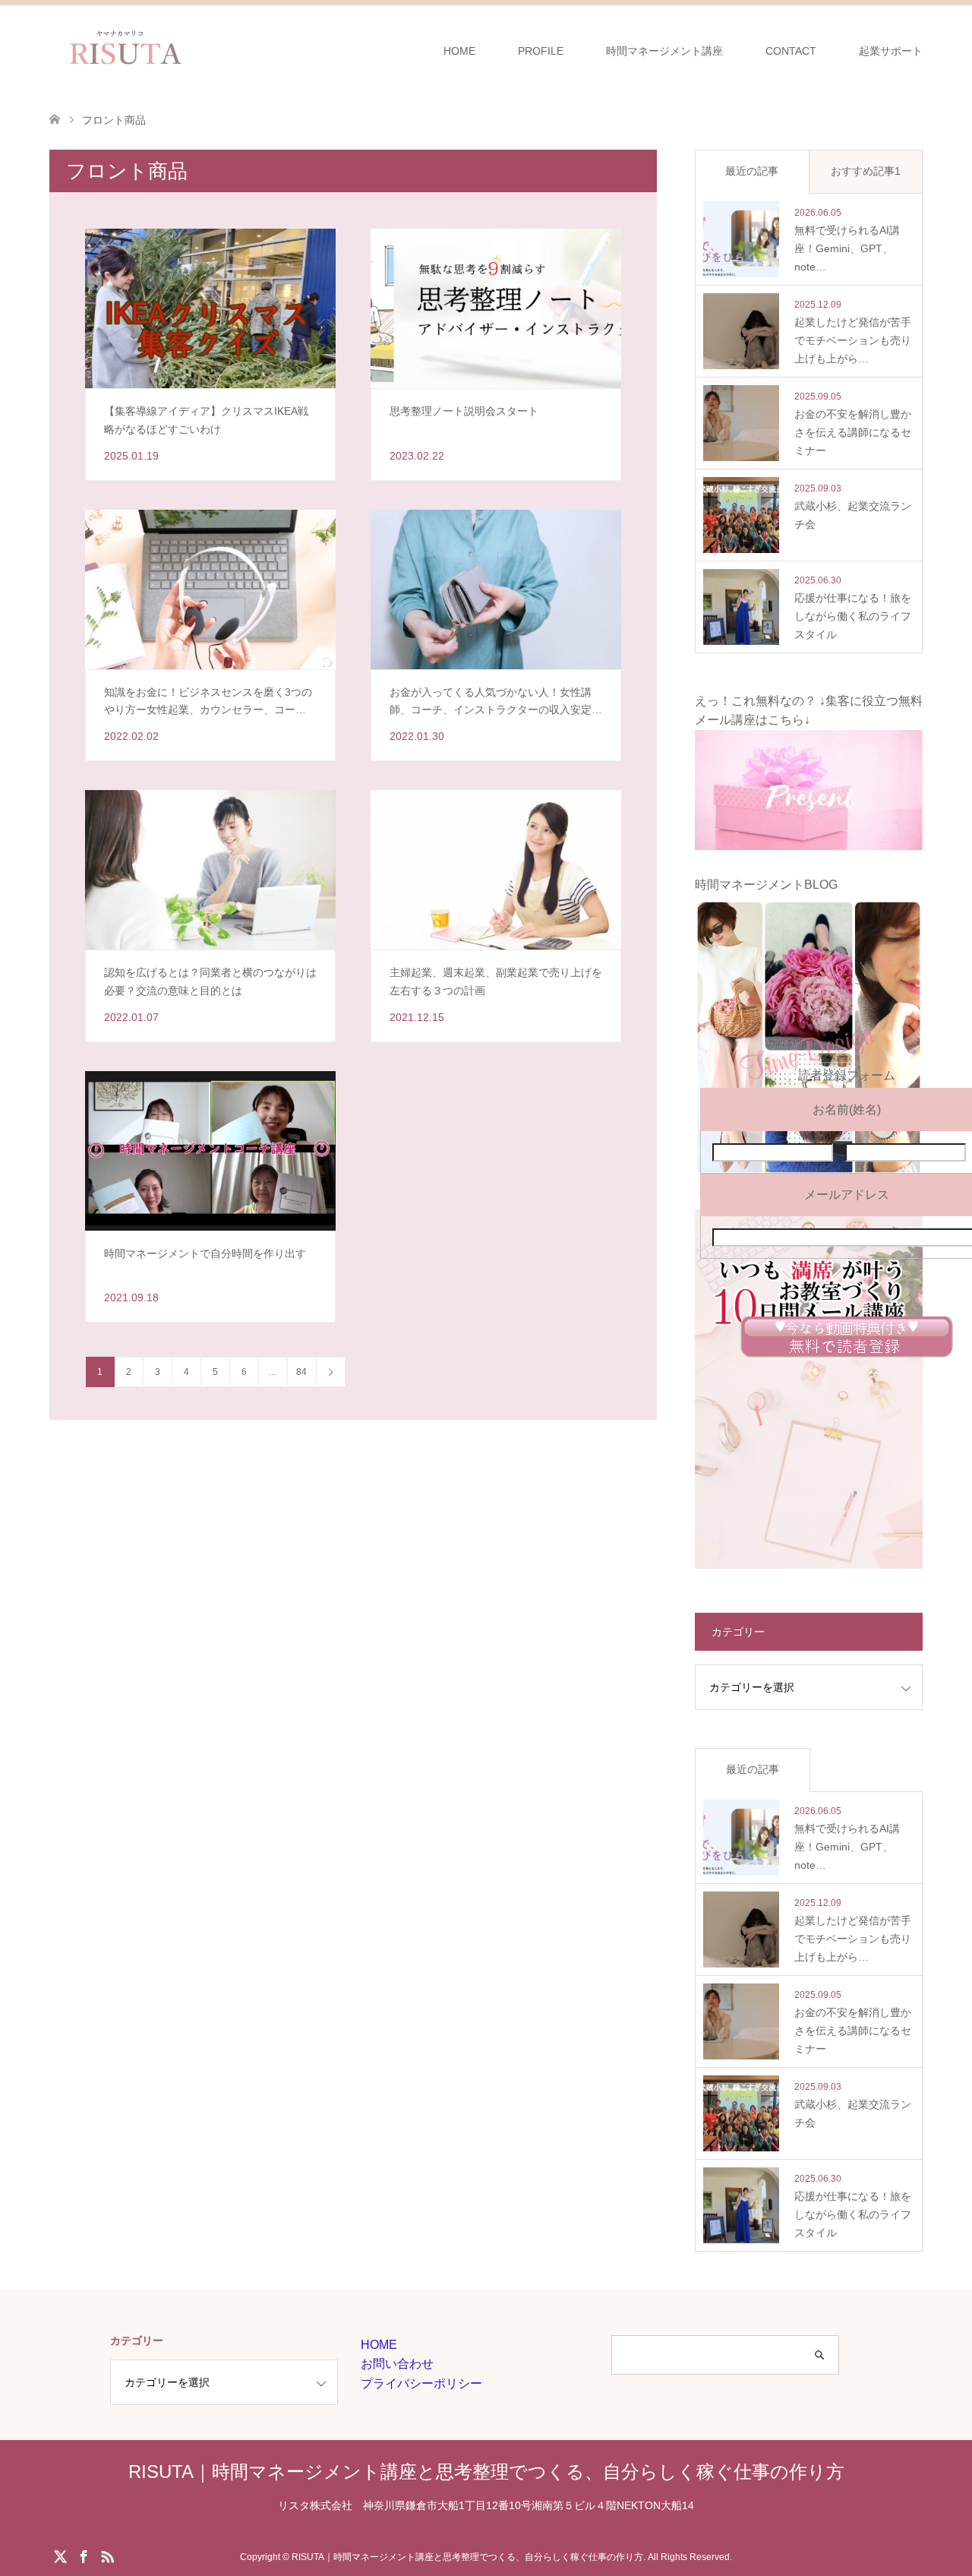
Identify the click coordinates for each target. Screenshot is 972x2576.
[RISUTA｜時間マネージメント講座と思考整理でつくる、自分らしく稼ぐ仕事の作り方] (200, 50)
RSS (107, 2555)
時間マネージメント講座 (664, 51)
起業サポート (891, 51)
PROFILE (541, 51)
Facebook (84, 2555)
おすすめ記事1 (866, 171)
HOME (459, 51)
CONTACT (791, 51)
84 (301, 1372)
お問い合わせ (397, 2364)
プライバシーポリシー (421, 2383)
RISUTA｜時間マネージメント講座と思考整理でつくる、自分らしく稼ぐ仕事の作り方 (486, 2472)
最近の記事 (752, 171)
